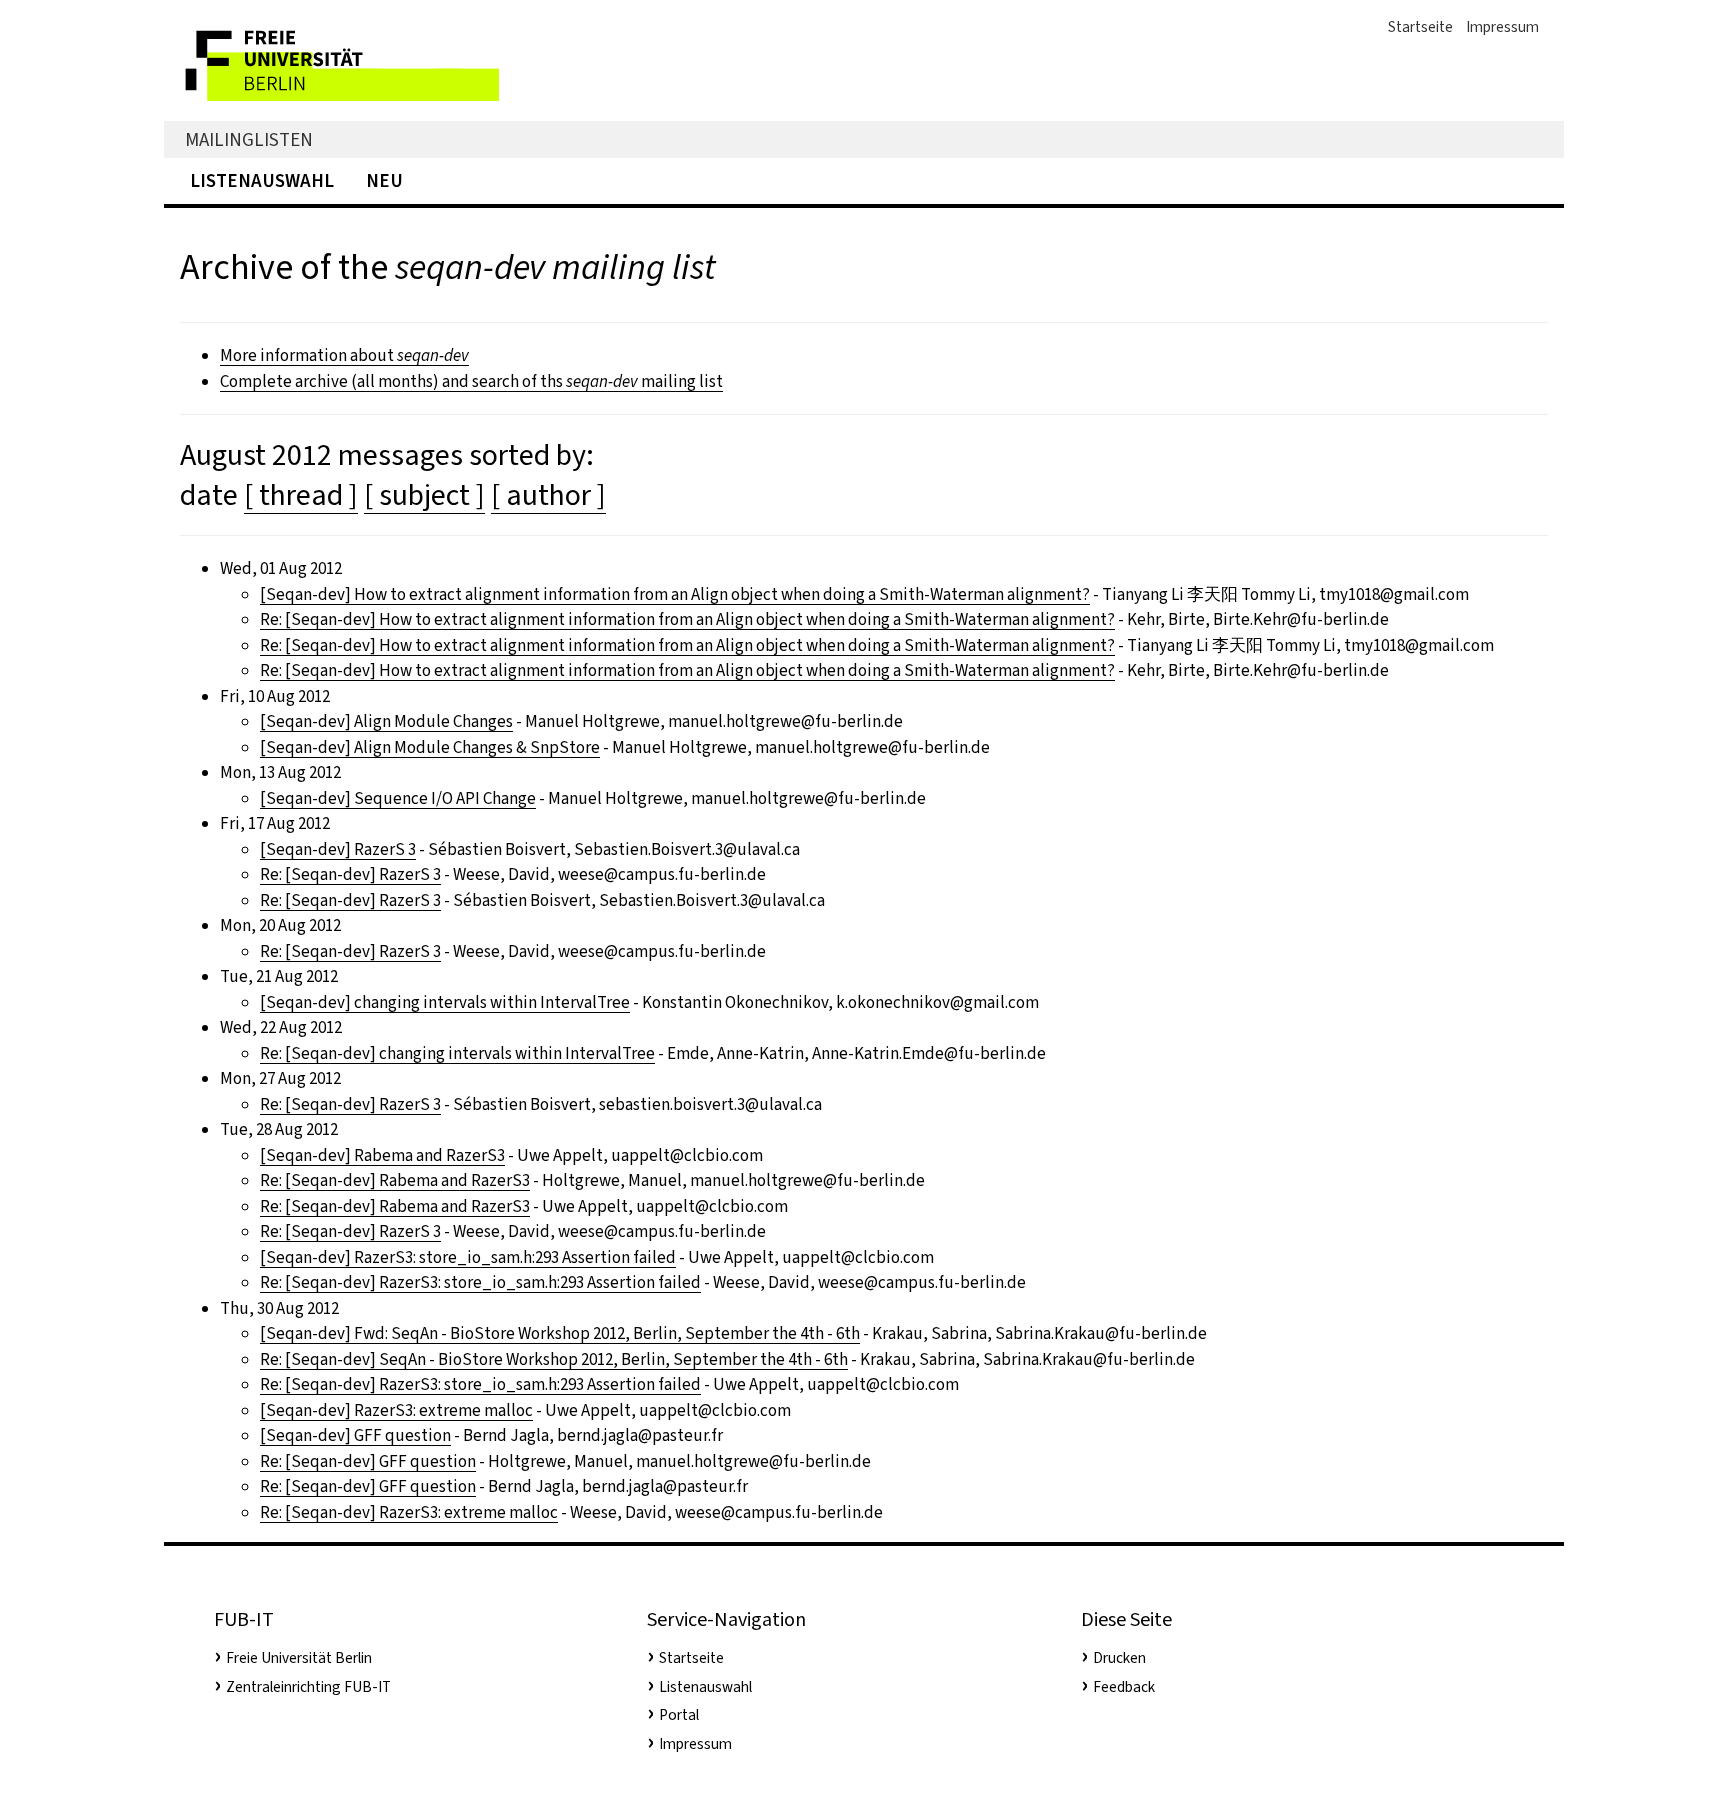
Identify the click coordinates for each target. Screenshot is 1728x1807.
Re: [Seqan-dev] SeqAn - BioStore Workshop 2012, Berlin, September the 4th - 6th (554, 1359)
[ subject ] (424, 495)
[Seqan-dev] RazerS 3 (338, 849)
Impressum (1502, 27)
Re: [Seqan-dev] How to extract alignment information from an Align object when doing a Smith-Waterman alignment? (687, 619)
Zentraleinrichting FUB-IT (308, 1687)
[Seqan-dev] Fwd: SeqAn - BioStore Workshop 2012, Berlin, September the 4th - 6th (560, 1333)
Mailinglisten (249, 139)
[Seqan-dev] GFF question (355, 1435)
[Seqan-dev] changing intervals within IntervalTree (445, 1002)
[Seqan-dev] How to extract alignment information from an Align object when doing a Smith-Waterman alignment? (675, 594)
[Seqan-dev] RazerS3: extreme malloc (396, 1410)
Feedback (1124, 1687)
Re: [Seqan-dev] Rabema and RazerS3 (395, 1180)
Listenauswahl (262, 180)
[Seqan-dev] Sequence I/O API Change (398, 798)
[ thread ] (301, 495)
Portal (679, 1715)
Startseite (1420, 27)
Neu (384, 180)
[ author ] (548, 495)
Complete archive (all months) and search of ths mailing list (471, 381)
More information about (344, 355)
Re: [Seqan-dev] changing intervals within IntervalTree (457, 1053)
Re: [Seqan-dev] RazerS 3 (350, 874)
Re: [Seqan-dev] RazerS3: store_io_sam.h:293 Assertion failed (480, 1282)
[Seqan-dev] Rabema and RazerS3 (382, 1155)
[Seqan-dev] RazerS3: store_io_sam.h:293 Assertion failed (468, 1257)
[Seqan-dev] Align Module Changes (386, 721)
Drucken (1119, 1658)
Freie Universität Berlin (299, 1658)
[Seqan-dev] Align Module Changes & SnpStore (430, 747)
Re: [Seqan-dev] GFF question (368, 1461)
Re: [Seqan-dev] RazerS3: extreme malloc (409, 1512)
